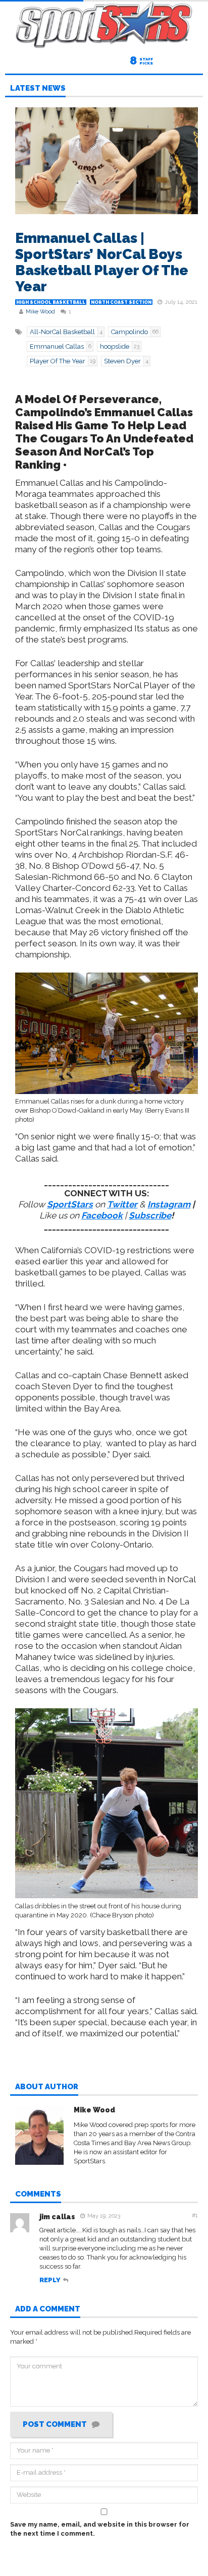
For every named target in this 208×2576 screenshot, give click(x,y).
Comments (38, 2195)
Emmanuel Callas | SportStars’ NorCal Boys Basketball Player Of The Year (102, 262)
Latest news (38, 89)
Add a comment (48, 2309)
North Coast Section (121, 302)
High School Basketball (51, 302)
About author (47, 2087)
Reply (50, 2280)
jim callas (57, 2217)
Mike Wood (40, 312)
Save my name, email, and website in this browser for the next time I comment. (100, 2529)
